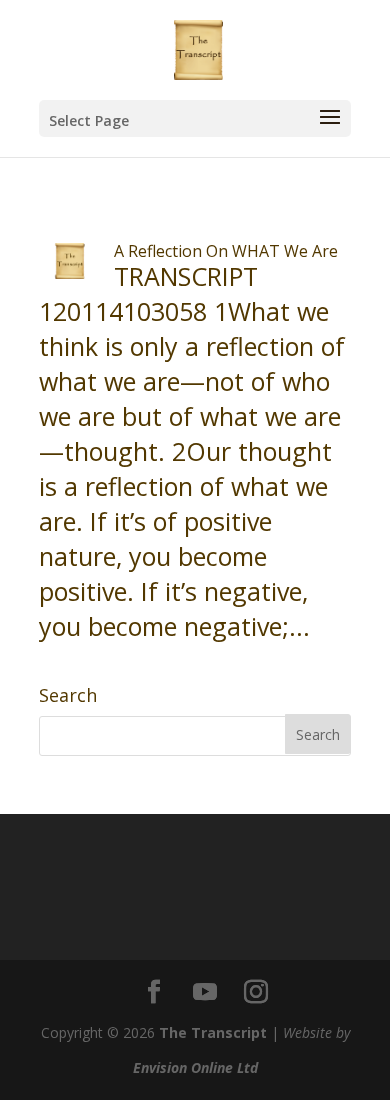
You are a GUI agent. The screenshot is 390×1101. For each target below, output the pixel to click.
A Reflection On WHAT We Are (226, 251)
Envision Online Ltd (195, 1067)
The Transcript (213, 1032)
